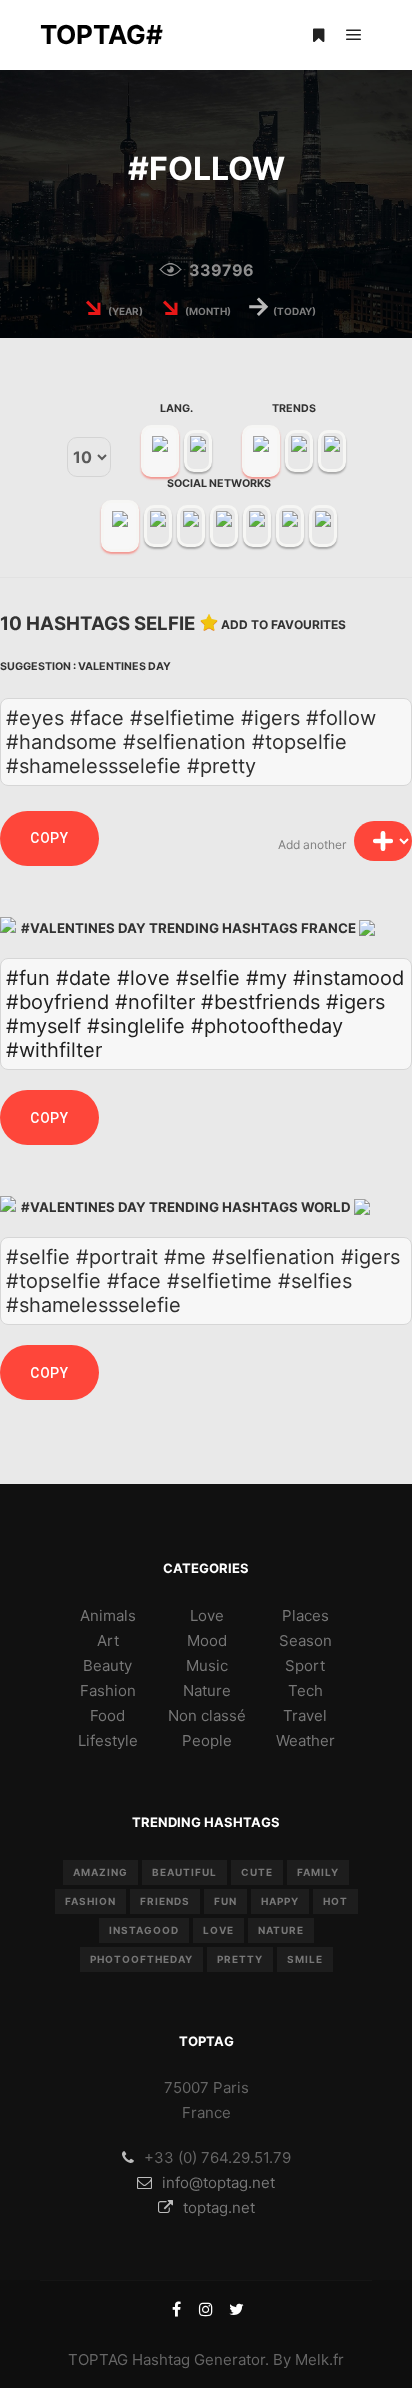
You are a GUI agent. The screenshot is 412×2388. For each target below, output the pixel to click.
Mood (207, 1640)
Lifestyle (108, 1740)
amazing (100, 1872)
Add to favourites (283, 624)
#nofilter (155, 1002)
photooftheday (141, 1959)
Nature (207, 1690)
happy (280, 1901)
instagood (144, 1930)
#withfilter (54, 1050)
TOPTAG (98, 2359)
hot (335, 1901)
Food (107, 1715)
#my (266, 978)
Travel (305, 1715)
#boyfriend (57, 1002)
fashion (90, 1901)
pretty (240, 1959)
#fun (28, 978)
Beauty (107, 1665)
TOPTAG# (101, 34)
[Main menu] (354, 35)
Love (207, 1615)
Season (305, 1640)
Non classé (207, 1715)
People (207, 1740)
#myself (43, 1026)
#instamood (348, 978)
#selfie (208, 978)
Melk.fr (319, 2359)
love (218, 1930)
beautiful (184, 1872)
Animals (108, 1615)
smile (305, 1959)
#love (143, 978)
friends (165, 1901)
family (318, 1872)
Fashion (108, 1690)
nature (281, 1930)
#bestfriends (260, 1002)
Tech (305, 1690)
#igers (355, 1002)
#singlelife (136, 1026)
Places (305, 1615)
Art (108, 1640)
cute (257, 1872)
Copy (49, 838)
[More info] (318, 35)
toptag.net (219, 2207)
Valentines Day (124, 666)
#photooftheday (267, 1026)
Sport (305, 1665)
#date (83, 978)
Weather (305, 1740)
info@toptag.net (218, 2182)
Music (207, 1665)
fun (225, 1901)
